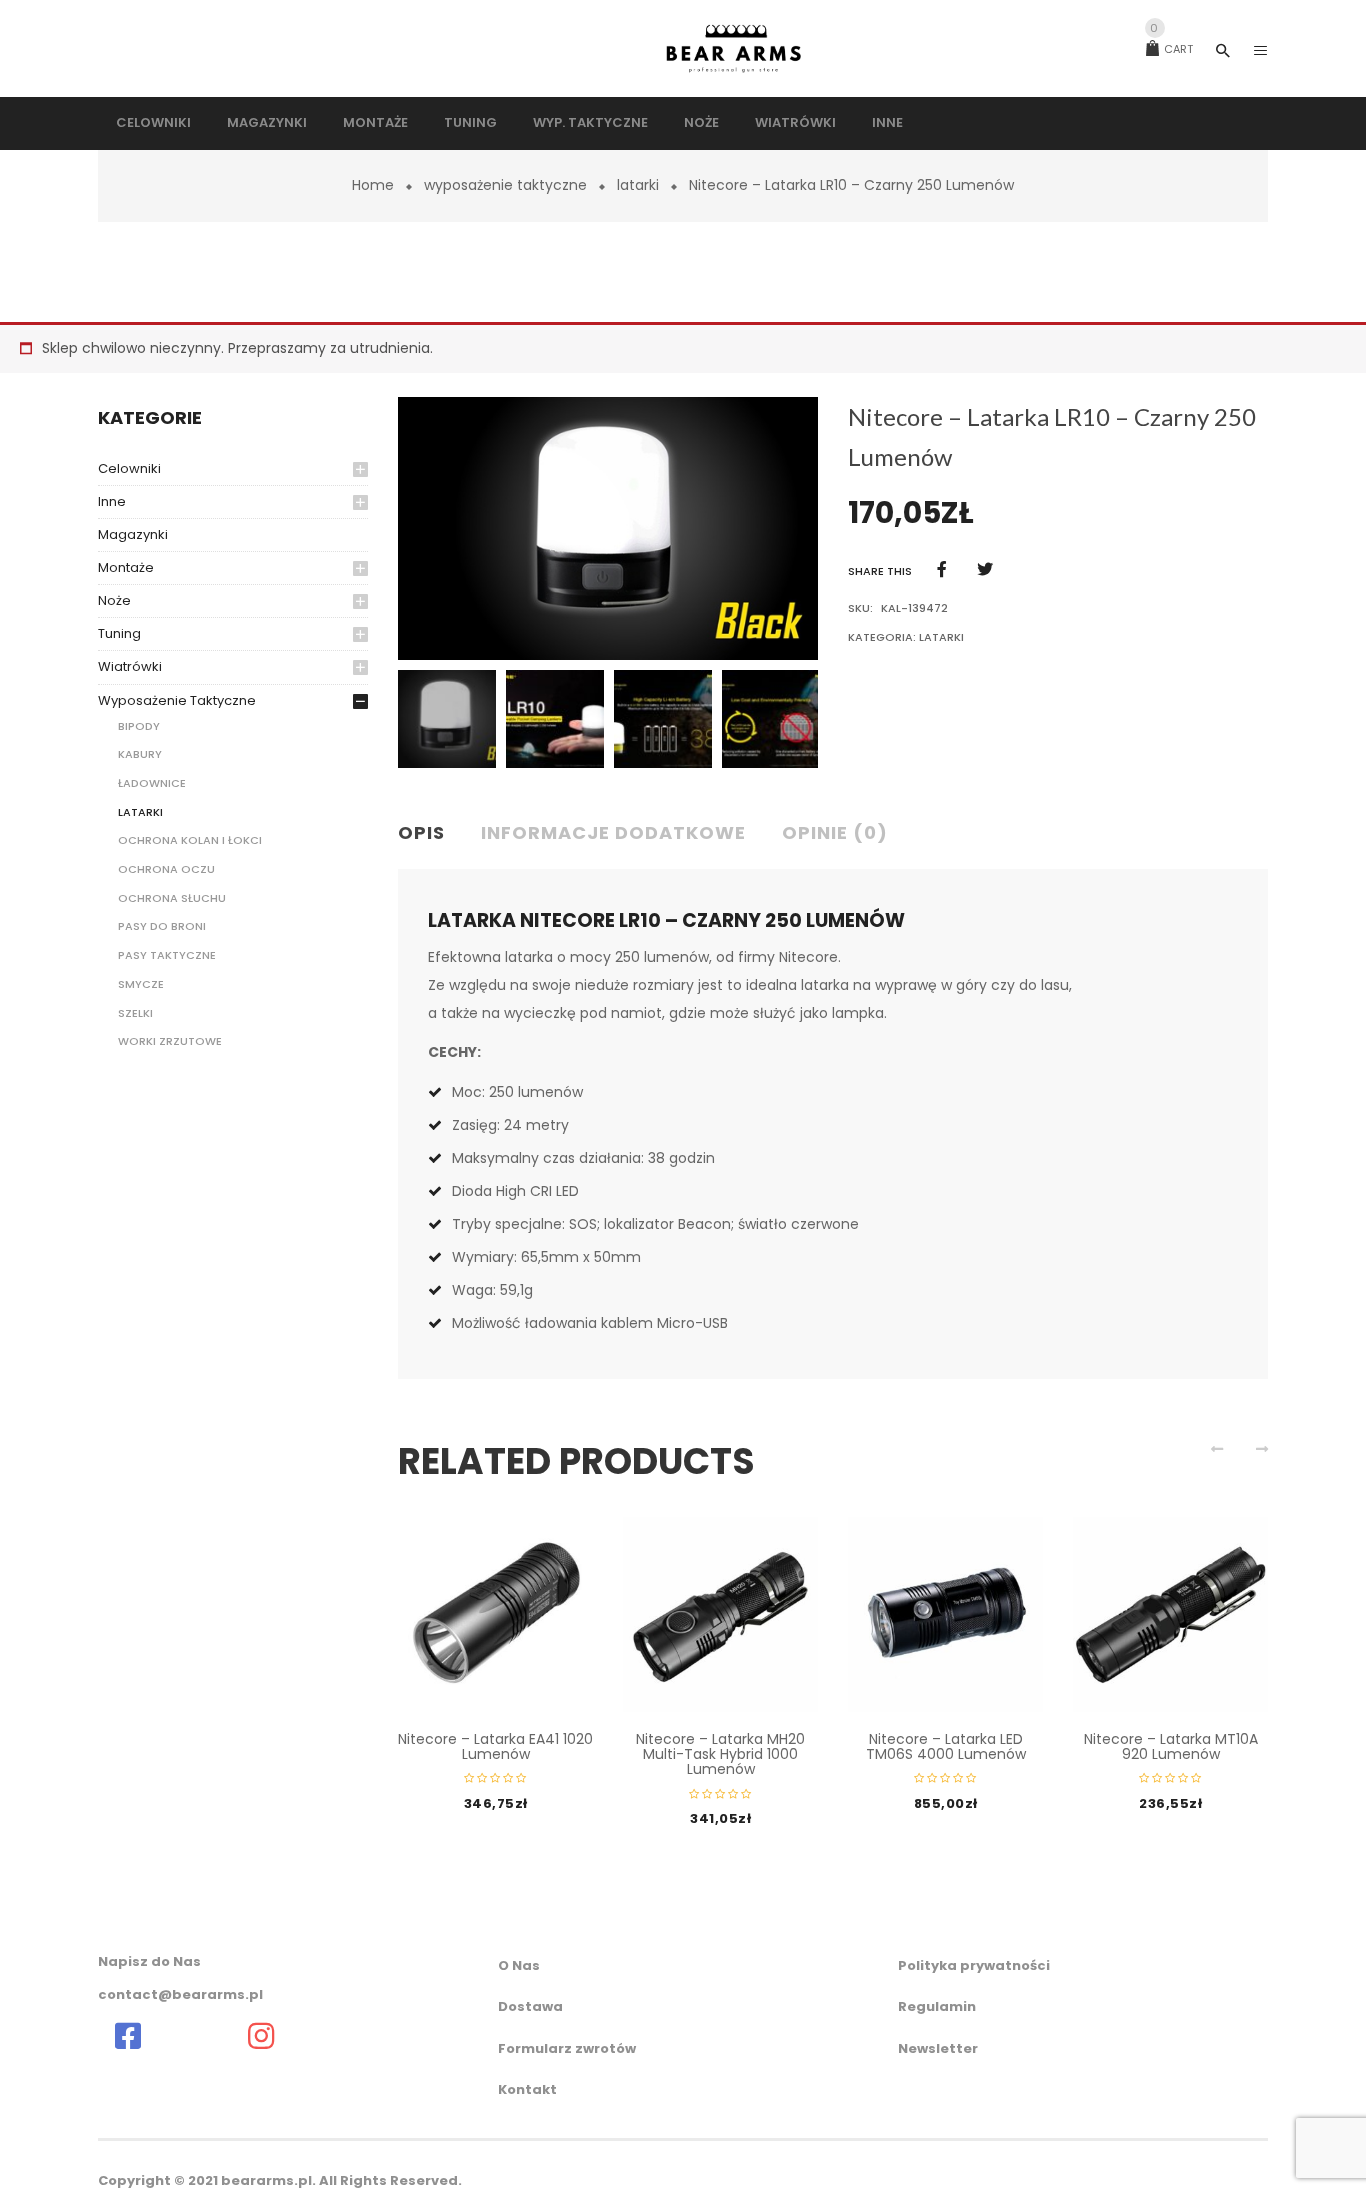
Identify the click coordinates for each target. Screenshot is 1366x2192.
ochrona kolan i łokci (190, 840)
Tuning (119, 633)
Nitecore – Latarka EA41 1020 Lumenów (495, 1746)
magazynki (133, 534)
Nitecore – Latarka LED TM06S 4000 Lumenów (946, 1746)
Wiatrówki (130, 666)
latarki (638, 185)
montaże (126, 567)
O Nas (519, 1965)
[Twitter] (985, 569)
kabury (140, 754)
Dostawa (530, 2006)
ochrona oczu (166, 869)
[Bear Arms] (128, 2036)
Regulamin (937, 2006)
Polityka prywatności (974, 1965)
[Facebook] (942, 569)
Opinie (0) (835, 832)
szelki (135, 1013)
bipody (139, 726)
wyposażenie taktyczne (505, 185)
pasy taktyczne (167, 955)
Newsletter (938, 2048)
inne (112, 501)
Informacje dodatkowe (613, 832)
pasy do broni (162, 926)
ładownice (152, 783)
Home (373, 185)
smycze (141, 984)
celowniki (129, 468)
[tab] (429, 834)
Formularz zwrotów (567, 2048)
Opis (421, 832)
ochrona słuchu (172, 898)
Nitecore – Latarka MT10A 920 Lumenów (1171, 1746)
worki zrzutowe (170, 1041)
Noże (114, 600)
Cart (1171, 49)
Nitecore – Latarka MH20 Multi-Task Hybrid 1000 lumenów (720, 1754)
